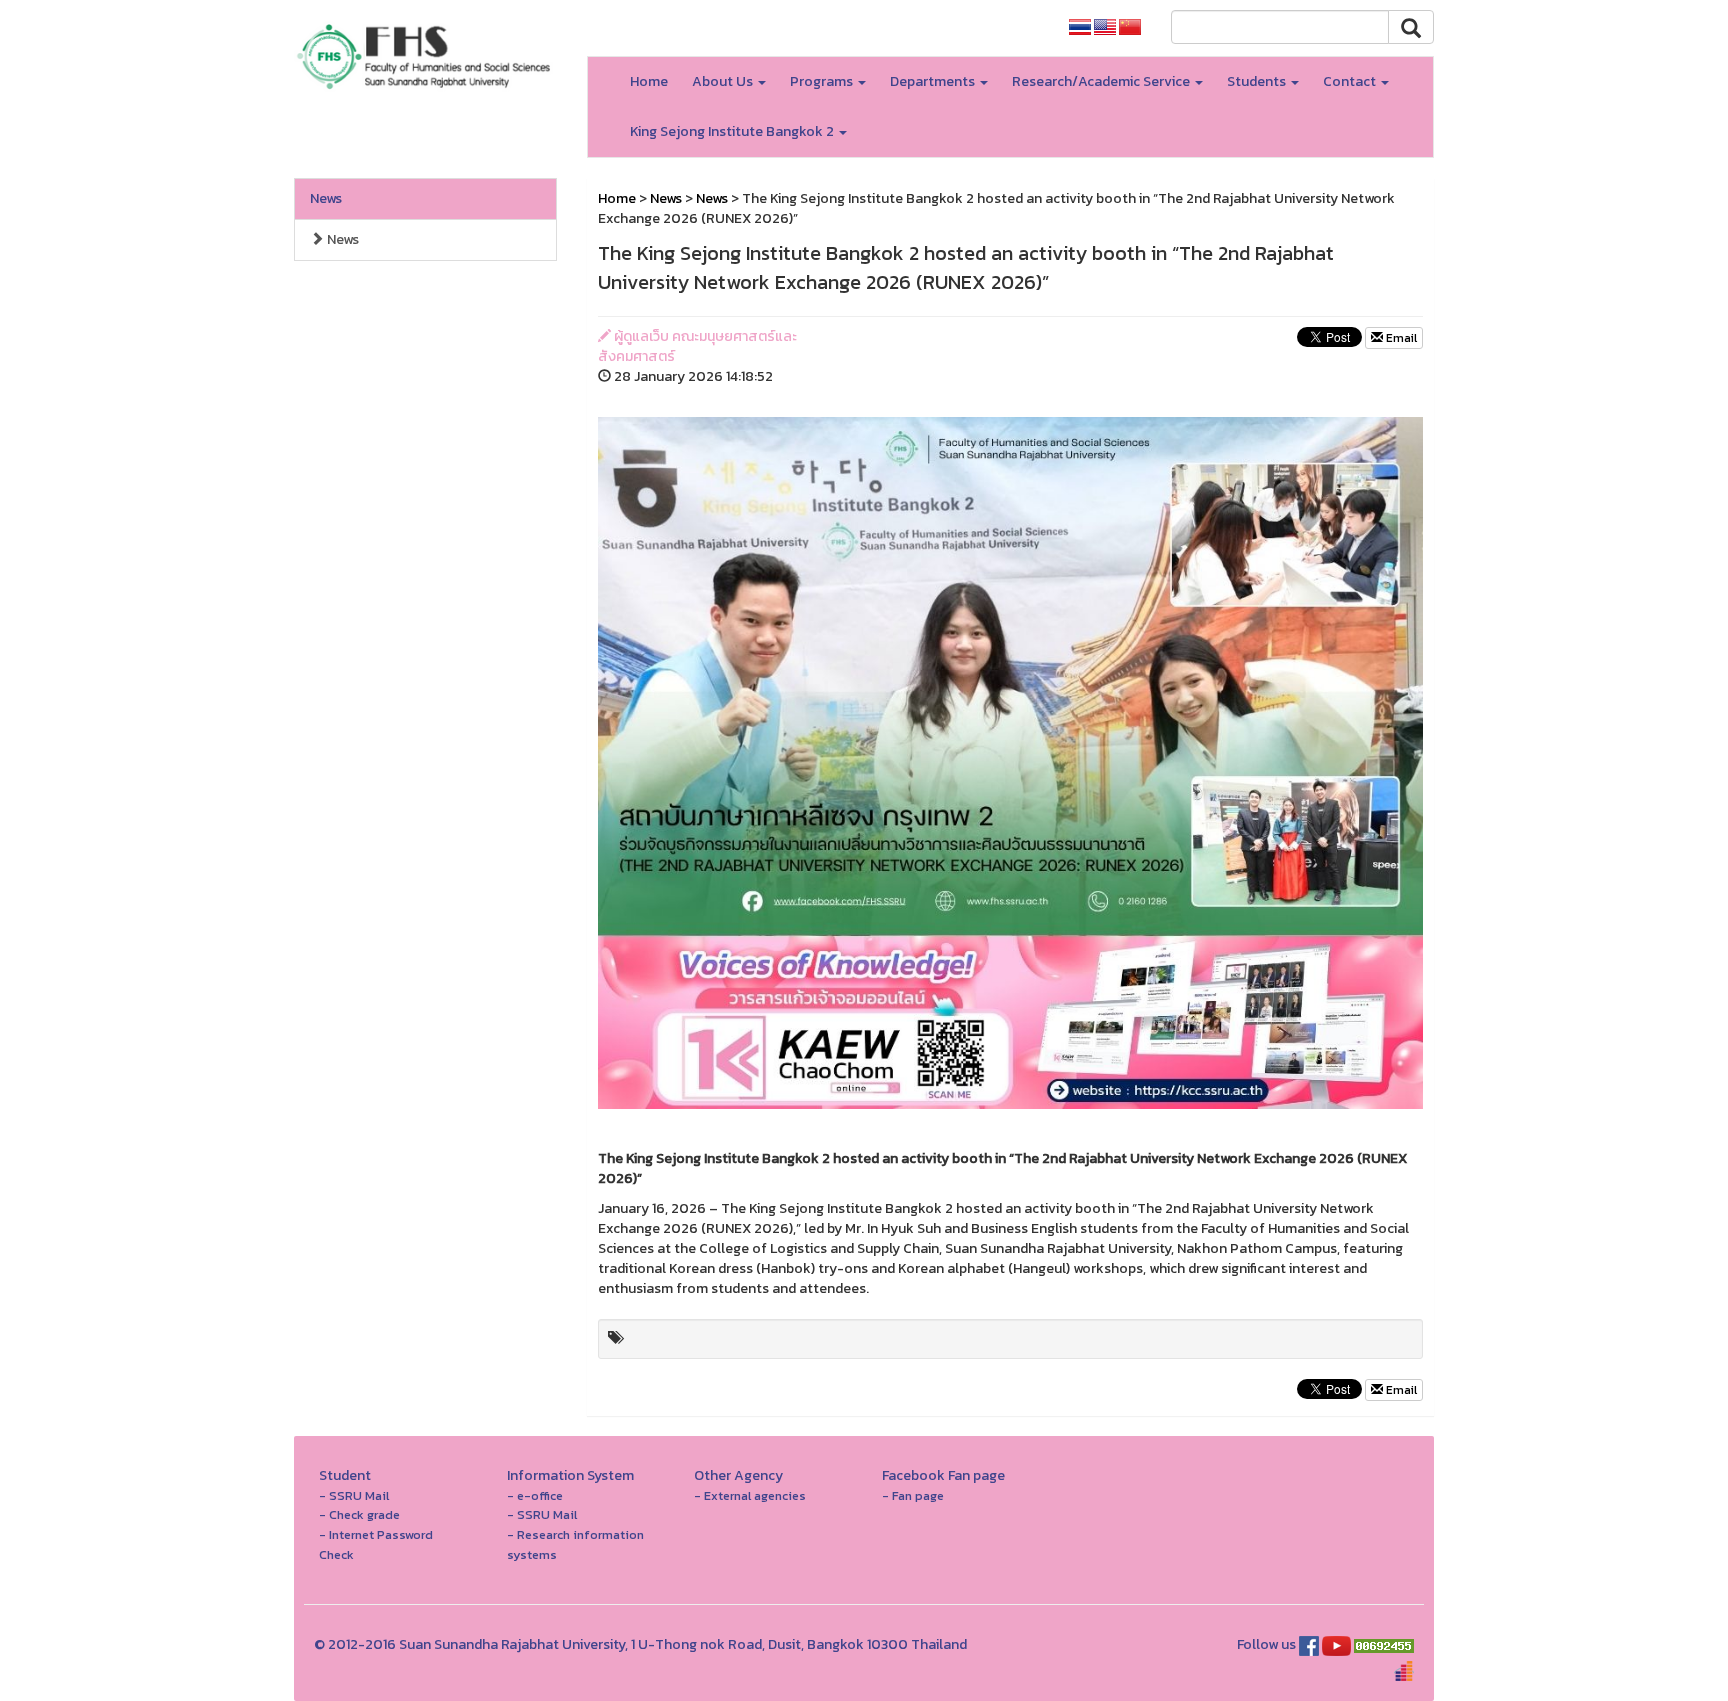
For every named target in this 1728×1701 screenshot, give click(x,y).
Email (1400, 338)
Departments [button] (934, 81)
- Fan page (913, 1495)
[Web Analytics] (1384, 1644)
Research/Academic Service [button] (1102, 81)
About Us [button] (724, 81)
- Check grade (359, 1514)
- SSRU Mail (354, 1495)
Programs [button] (823, 81)
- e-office (535, 1495)
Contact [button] (1351, 81)
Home (649, 81)
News (326, 198)
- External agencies (750, 1495)
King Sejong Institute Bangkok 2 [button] (733, 131)
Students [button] (1258, 81)
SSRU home (1003, 27)
